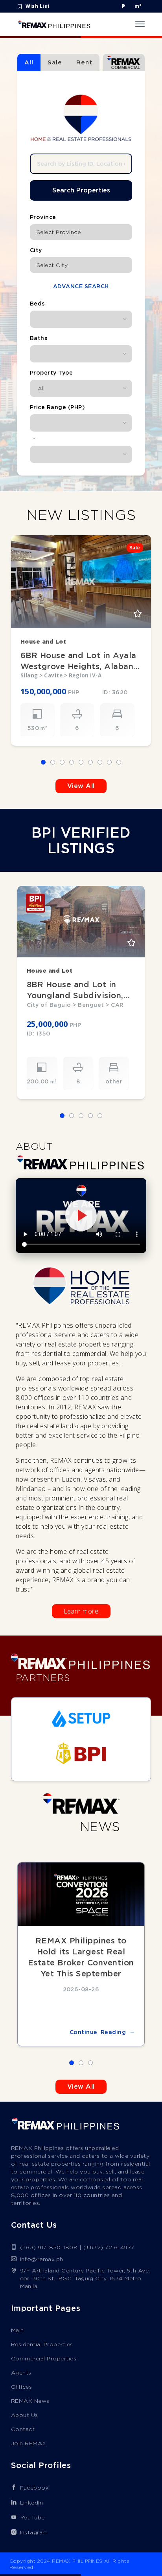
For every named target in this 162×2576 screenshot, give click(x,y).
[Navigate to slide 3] (62, 762)
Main (17, 2330)
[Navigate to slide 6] (90, 762)
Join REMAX (29, 2443)
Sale (55, 62)
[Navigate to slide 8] (109, 762)
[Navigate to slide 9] (119, 762)
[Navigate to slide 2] (53, 762)
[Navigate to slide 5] (81, 762)
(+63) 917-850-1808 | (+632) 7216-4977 (77, 2247)
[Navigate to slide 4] (72, 762)
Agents (21, 2373)
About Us (25, 2415)
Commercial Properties (44, 2358)
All (29, 62)
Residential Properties (42, 2344)
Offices (22, 2387)
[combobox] (81, 232)
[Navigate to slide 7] (100, 762)
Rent (84, 62)
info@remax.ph (42, 2259)
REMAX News (30, 2401)
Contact (23, 2429)
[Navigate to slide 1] (43, 762)
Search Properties (81, 190)
